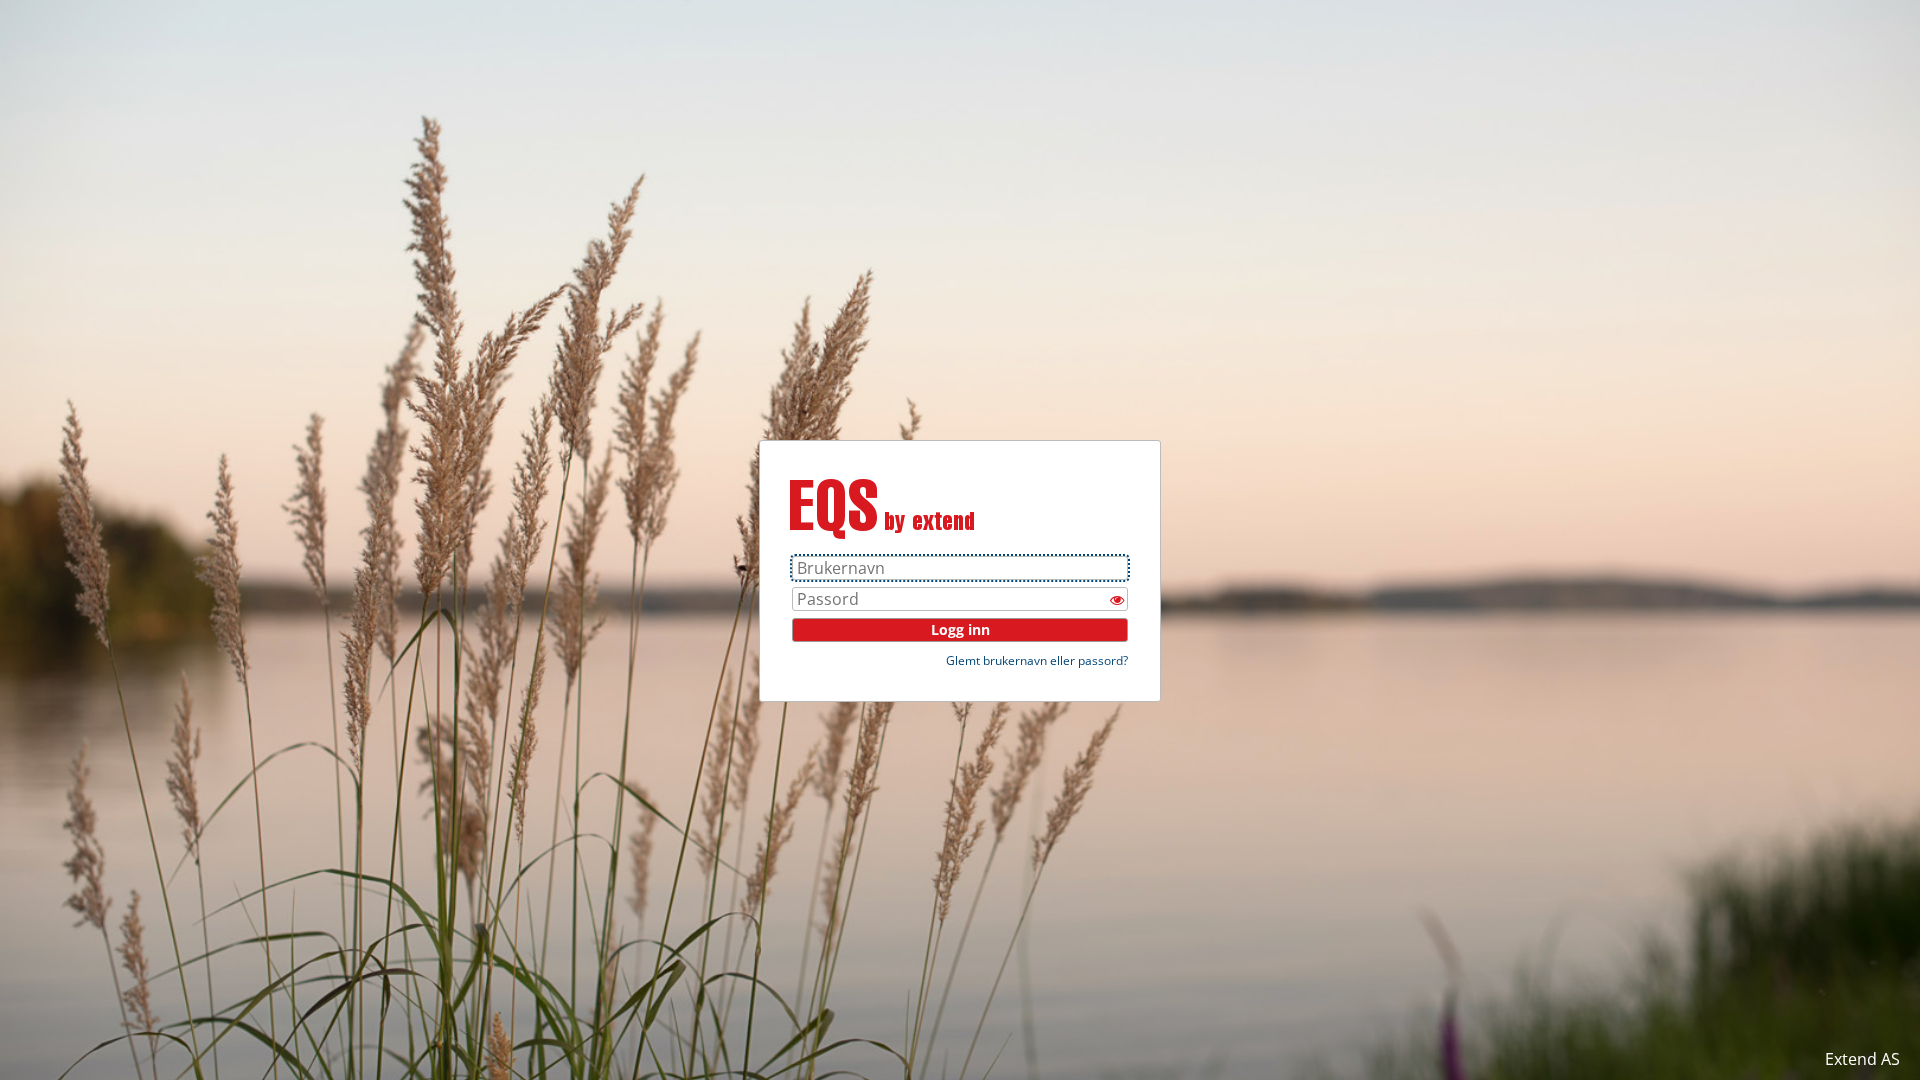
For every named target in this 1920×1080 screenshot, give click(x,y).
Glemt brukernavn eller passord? (1037, 660)
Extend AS (1862, 1059)
